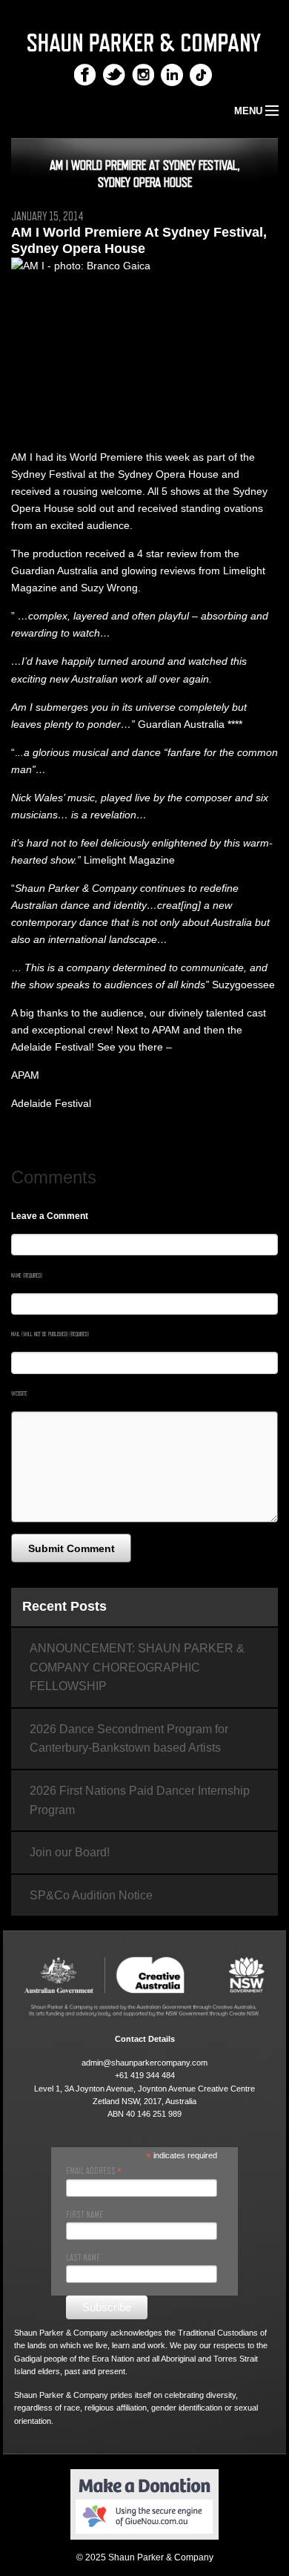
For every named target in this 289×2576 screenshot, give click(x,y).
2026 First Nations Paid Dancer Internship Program (140, 1800)
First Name (84, 2215)
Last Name (83, 2258)
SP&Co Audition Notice (91, 1895)
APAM (25, 1075)
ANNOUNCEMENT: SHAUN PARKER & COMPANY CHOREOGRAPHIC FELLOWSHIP (137, 1667)
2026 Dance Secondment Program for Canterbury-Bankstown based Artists (129, 1739)
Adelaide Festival (51, 1103)
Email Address (94, 2171)
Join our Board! (70, 1852)
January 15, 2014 (47, 217)
